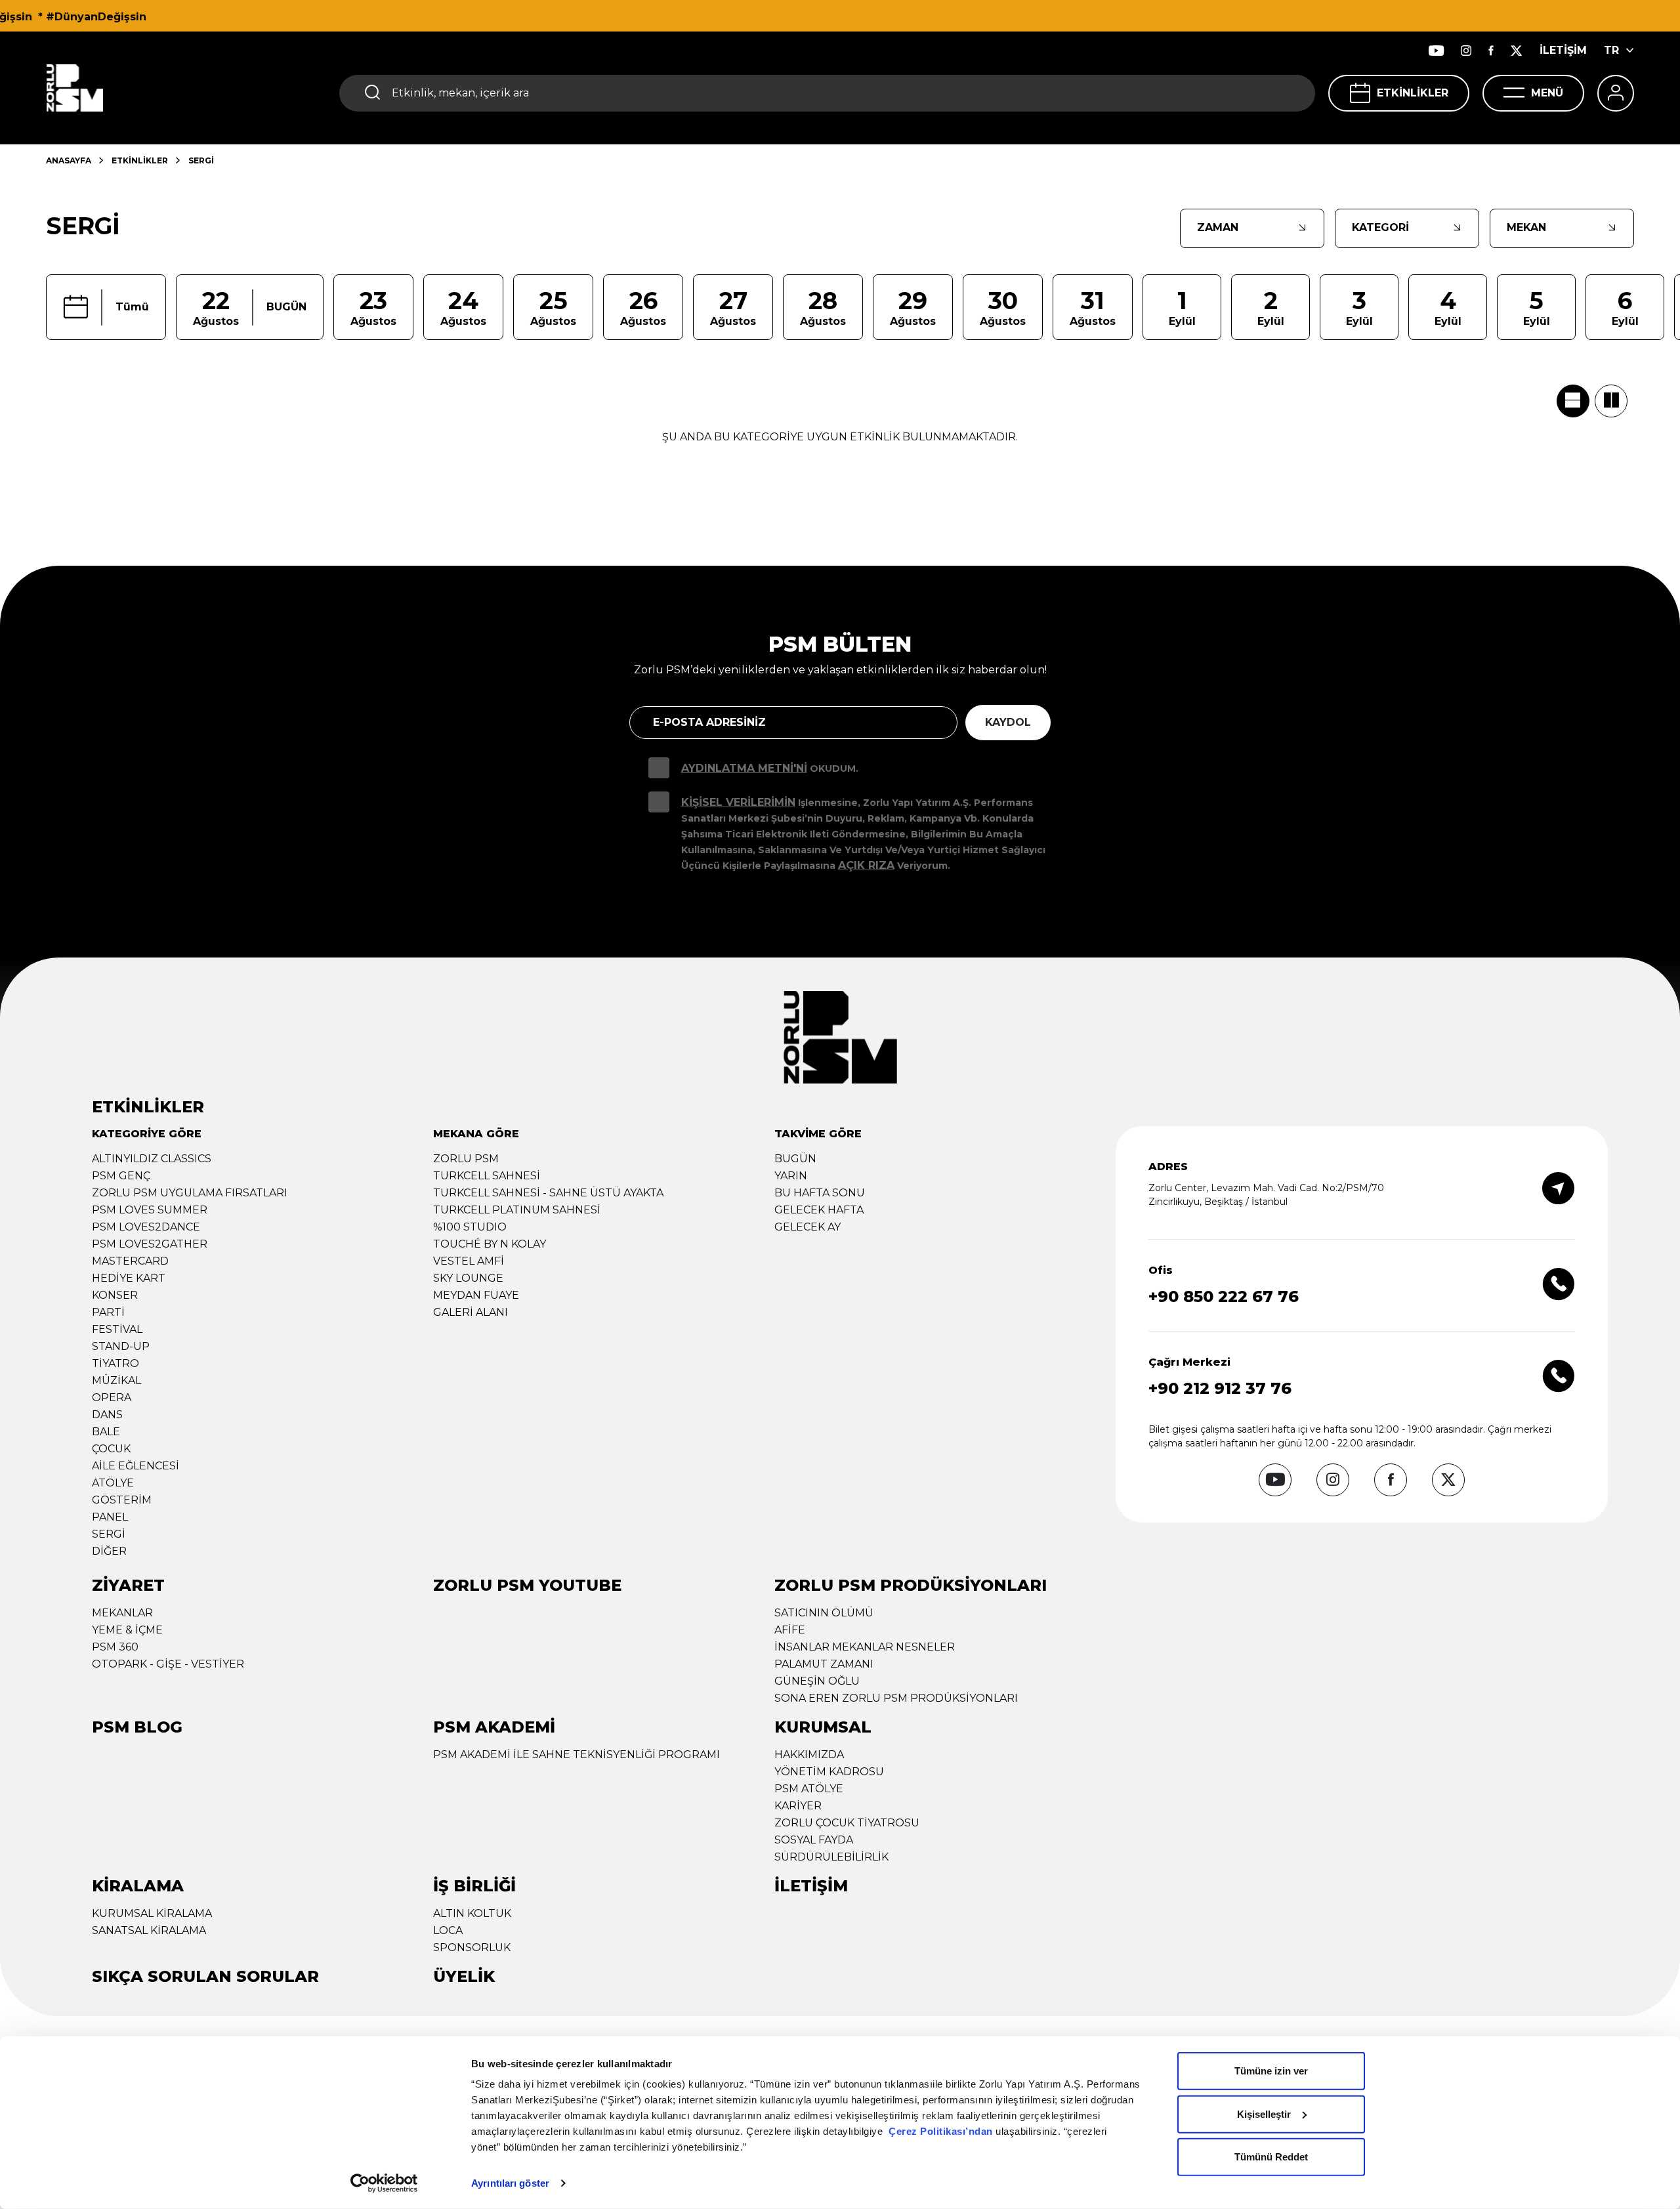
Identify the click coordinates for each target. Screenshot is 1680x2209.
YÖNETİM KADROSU (829, 1772)
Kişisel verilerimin (738, 802)
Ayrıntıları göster (510, 2183)
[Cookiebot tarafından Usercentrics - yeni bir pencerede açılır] (384, 2183)
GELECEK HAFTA (819, 1210)
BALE (106, 1432)
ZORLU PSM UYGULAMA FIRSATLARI (190, 1193)
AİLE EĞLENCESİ (136, 1466)
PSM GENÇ (121, 1176)
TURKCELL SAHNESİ (487, 1176)
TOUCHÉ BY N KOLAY (490, 1244)
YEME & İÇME (127, 1630)
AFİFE (790, 1630)
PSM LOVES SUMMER (150, 1210)
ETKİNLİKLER (1413, 93)
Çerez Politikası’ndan (941, 2131)
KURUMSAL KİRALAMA (152, 1913)
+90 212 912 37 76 (1220, 1388)
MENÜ (1547, 93)
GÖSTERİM (122, 1500)
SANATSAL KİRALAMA (149, 1930)
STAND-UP (121, 1346)
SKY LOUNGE (468, 1278)
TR (1611, 50)
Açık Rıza (866, 865)
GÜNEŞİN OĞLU (817, 1681)
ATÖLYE (113, 1483)
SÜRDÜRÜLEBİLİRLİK (831, 1857)
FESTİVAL (117, 1329)
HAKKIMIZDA (809, 1755)
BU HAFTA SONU (820, 1193)
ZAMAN (1218, 227)
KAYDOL (1008, 722)
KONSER (115, 1295)
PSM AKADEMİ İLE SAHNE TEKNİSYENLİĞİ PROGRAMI (577, 1755)
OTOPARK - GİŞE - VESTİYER (168, 1664)
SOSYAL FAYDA (814, 1840)
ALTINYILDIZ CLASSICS (152, 1159)
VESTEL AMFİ (469, 1261)
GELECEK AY (808, 1227)
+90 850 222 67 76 (1224, 1296)
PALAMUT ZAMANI (824, 1664)
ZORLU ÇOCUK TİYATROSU (847, 1823)
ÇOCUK (111, 1449)
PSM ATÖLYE (809, 1789)
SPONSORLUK (472, 1947)
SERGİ (109, 1534)
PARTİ (108, 1312)
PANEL (110, 1517)
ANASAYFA (69, 160)
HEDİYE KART (129, 1278)
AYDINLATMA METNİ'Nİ (744, 768)
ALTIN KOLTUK (472, 1913)
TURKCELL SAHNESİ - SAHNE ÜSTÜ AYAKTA (548, 1193)
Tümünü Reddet (1271, 2157)
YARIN (791, 1176)
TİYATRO (115, 1363)
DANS (107, 1415)
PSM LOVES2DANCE (146, 1227)
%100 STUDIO (470, 1227)
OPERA (112, 1398)
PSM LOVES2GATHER (150, 1244)
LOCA (448, 1930)
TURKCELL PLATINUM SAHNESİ (517, 1210)
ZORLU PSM (466, 1159)
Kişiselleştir (1264, 2114)
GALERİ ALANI (471, 1312)
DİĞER (109, 1551)
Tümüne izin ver (1271, 2071)
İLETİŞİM (1563, 50)
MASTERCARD (130, 1261)
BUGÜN (795, 1159)
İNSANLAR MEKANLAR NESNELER (865, 1647)
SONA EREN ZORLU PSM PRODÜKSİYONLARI (896, 1698)
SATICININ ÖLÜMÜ (824, 1613)
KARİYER (798, 1806)
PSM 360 (115, 1647)
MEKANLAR (122, 1613)
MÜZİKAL (116, 1380)
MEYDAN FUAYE (476, 1295)
